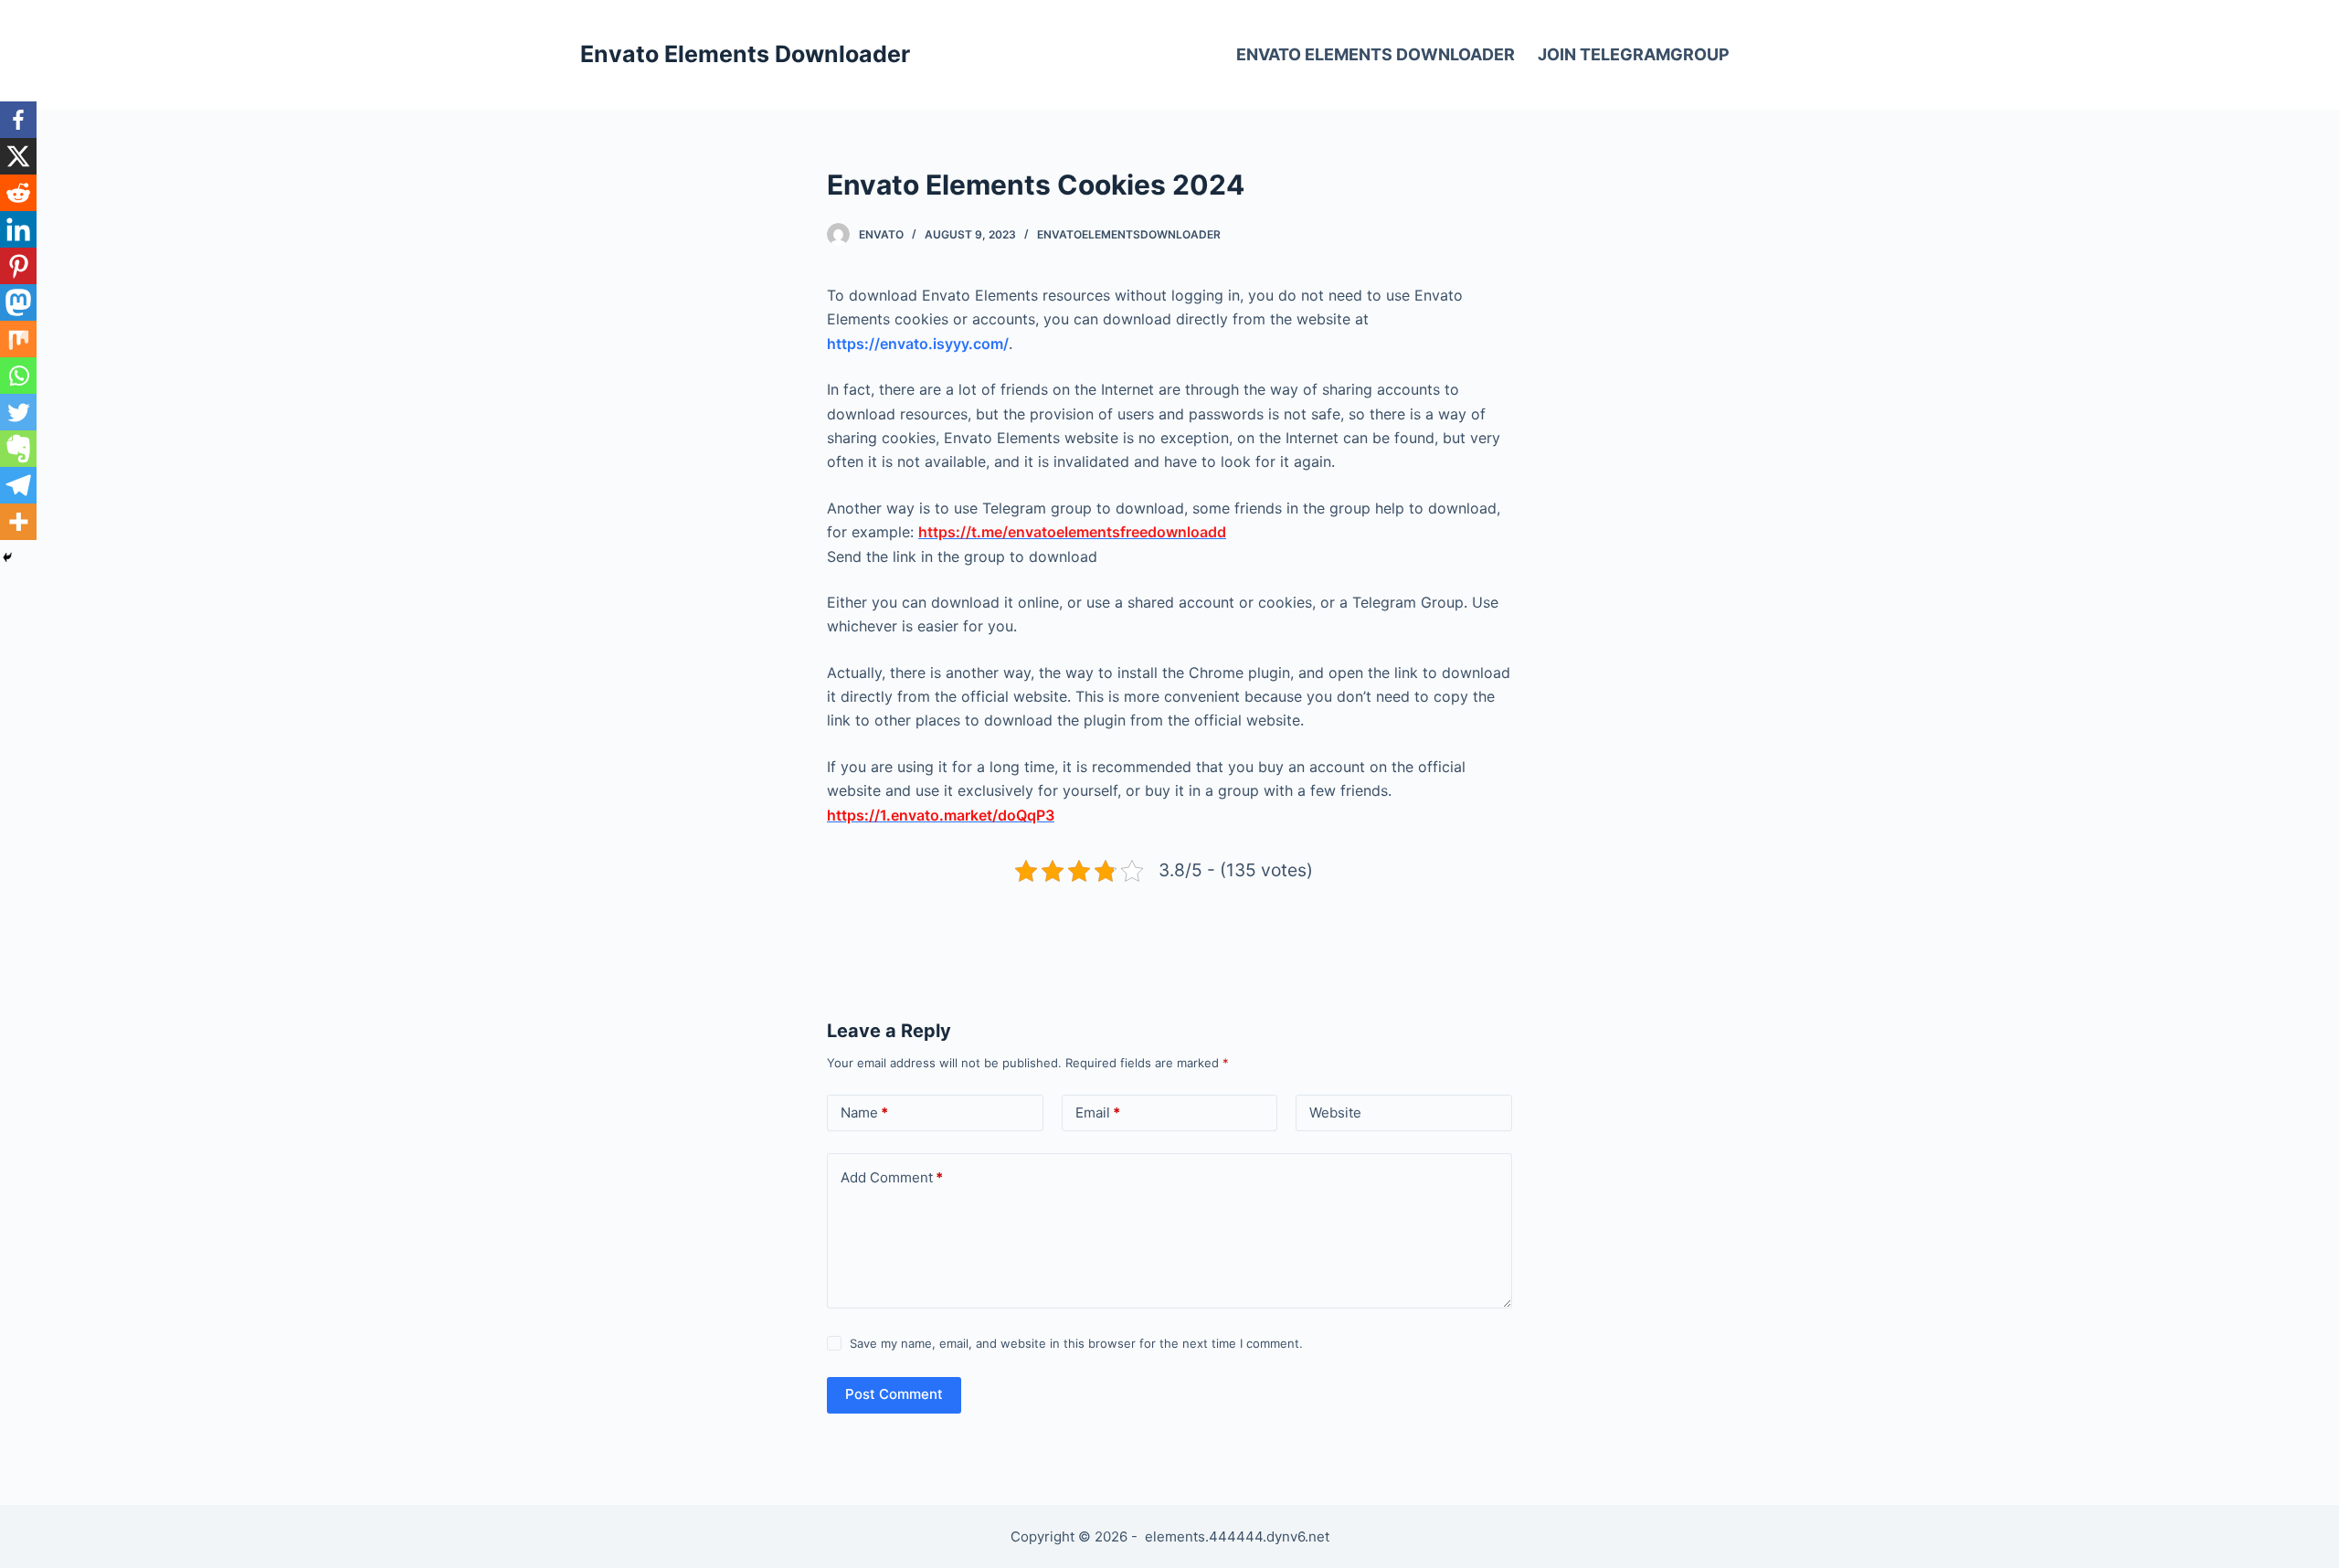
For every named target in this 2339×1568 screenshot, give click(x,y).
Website (1335, 1112)
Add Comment (892, 1177)
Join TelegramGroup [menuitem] (1634, 54)
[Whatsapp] (18, 376)
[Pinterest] (18, 266)
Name (864, 1112)
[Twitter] (18, 412)
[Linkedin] (18, 229)
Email (1098, 1112)
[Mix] (18, 339)
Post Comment (894, 1394)
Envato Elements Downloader (745, 54)
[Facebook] (18, 120)
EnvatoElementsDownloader (1129, 234)
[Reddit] (18, 193)
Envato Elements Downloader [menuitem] (1376, 54)
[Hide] (7, 557)
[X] (18, 156)
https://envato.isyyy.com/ (918, 344)
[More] (18, 522)
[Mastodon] (18, 302)
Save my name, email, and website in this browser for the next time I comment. (1076, 1343)
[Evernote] (18, 449)
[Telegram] (18, 485)
